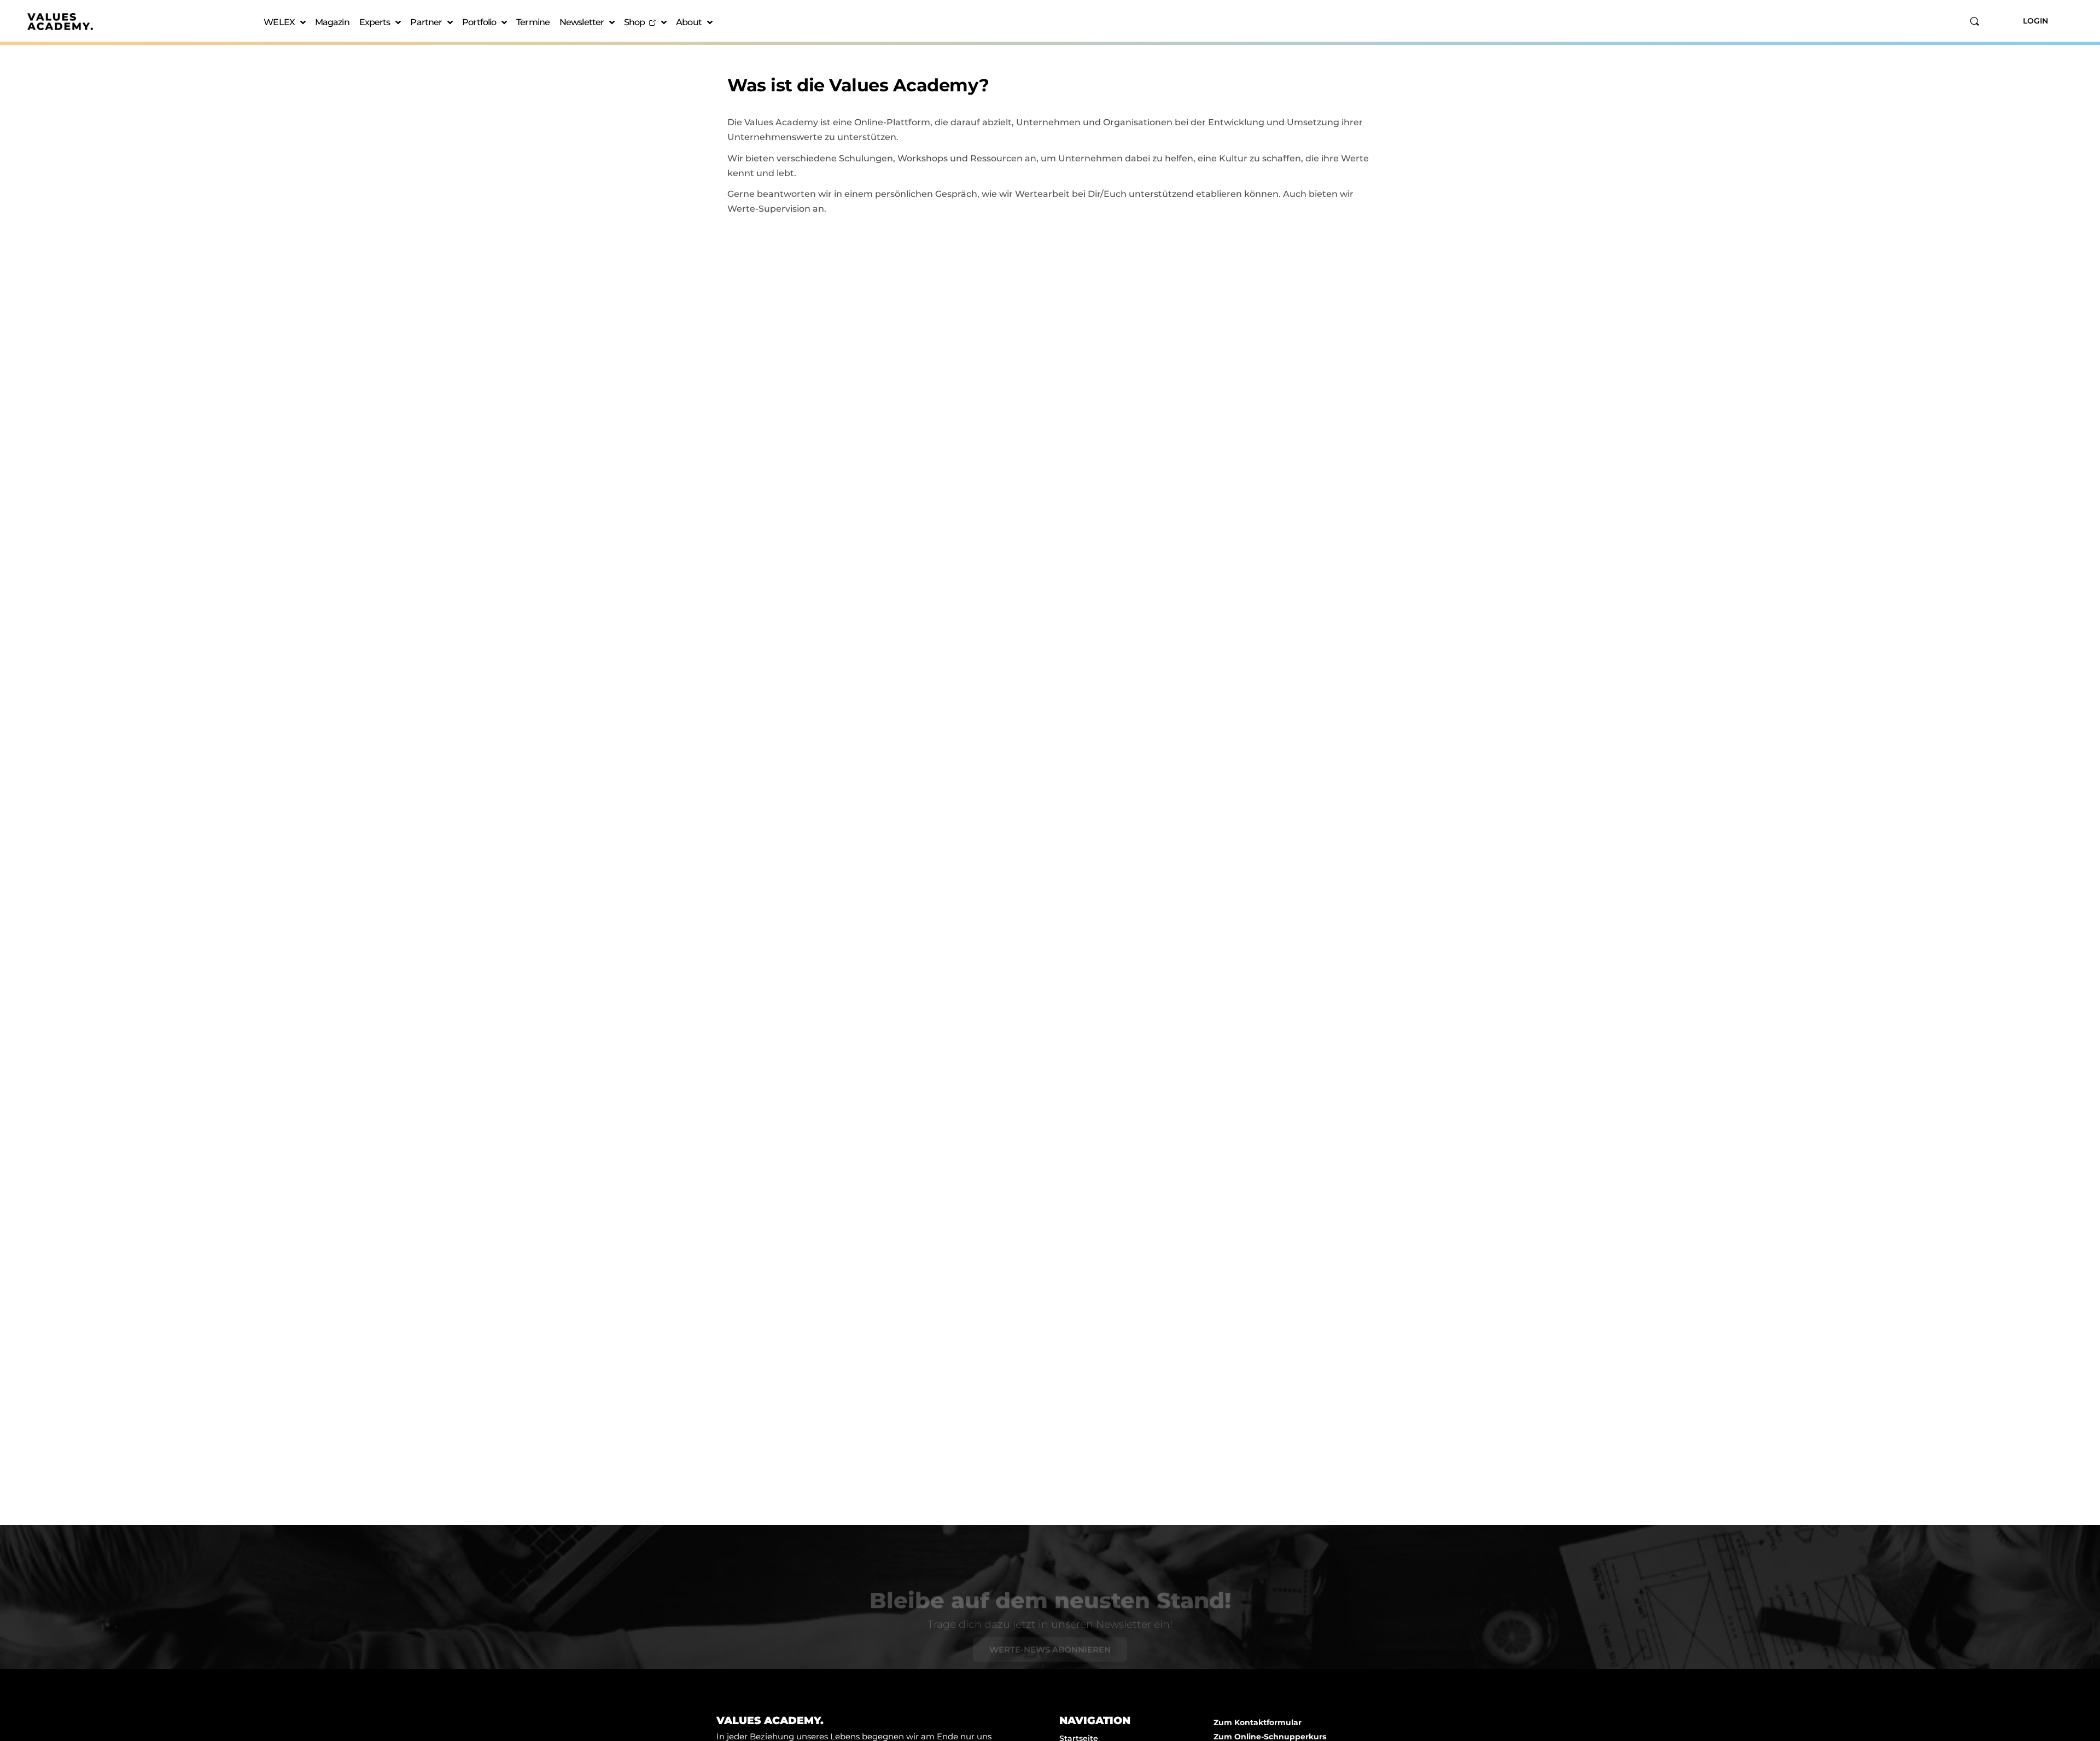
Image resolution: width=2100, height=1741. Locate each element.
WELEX (279, 22)
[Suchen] (1974, 21)
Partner (426, 22)
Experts (375, 22)
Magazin (332, 22)
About (689, 22)
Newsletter (582, 22)
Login (2035, 21)
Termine (533, 22)
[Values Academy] (60, 22)
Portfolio (479, 22)
